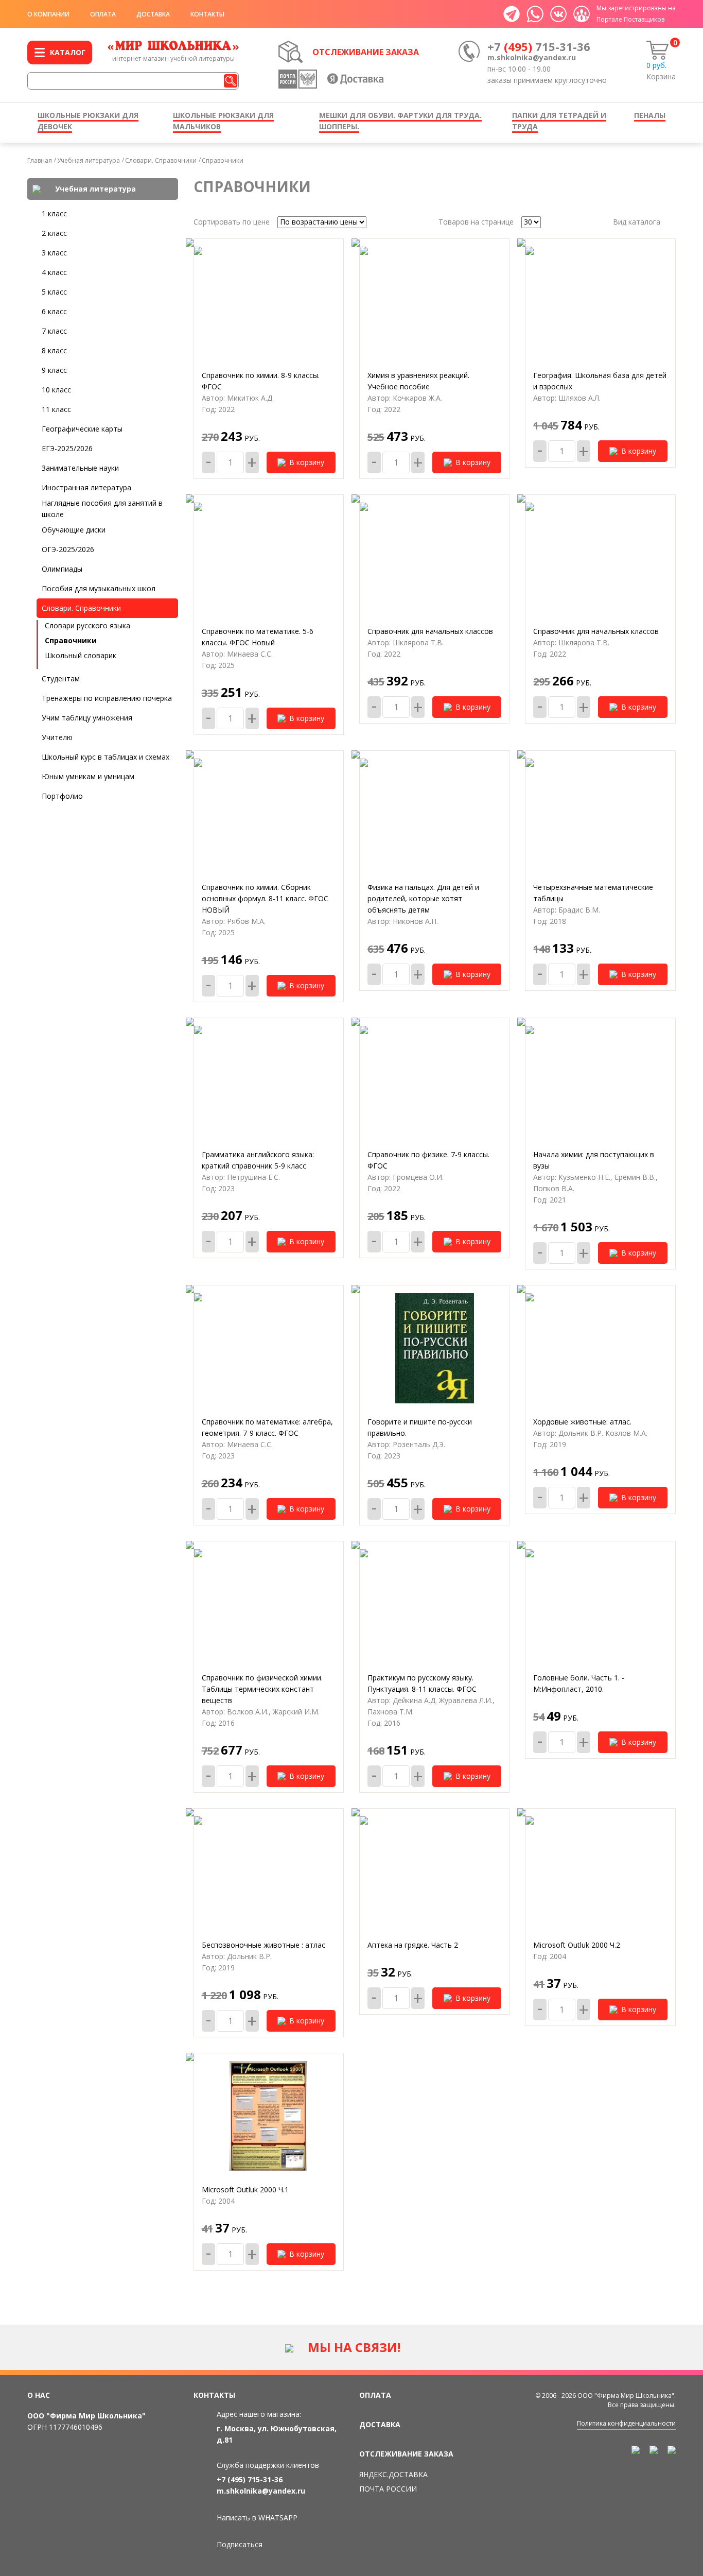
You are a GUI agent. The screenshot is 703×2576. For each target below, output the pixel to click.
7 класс (54, 331)
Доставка (153, 14)
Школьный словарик (81, 655)
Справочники (223, 160)
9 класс (54, 370)
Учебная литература (89, 160)
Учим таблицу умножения (87, 718)
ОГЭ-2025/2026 (68, 549)
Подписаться (240, 2544)
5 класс (54, 292)
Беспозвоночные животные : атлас (263, 1945)
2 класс (54, 233)
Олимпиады (62, 569)
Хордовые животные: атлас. (582, 1422)
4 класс (54, 272)
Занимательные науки (80, 468)
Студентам (61, 679)
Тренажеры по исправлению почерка (107, 698)
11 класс (56, 409)
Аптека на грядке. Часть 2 (413, 1945)
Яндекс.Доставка (393, 2474)
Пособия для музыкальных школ (99, 588)
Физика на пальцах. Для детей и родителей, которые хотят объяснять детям (423, 898)
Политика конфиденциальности (626, 2423)
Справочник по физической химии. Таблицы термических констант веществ (262, 1689)
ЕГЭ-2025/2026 (67, 448)
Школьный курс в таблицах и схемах (106, 757)
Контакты (207, 14)
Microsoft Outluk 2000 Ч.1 (245, 2189)
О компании (48, 14)
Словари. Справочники (161, 160)
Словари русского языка (87, 625)
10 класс (56, 390)
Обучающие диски (74, 530)
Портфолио (62, 796)
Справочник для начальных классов (430, 631)
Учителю (57, 737)
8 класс (54, 350)
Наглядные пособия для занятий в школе (102, 509)
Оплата (103, 14)
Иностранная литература (86, 487)
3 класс (54, 253)
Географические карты (82, 429)
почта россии (388, 2489)
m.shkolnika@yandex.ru (532, 57)
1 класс (54, 213)
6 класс (54, 311)
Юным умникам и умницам (88, 776)
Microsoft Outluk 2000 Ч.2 (577, 1945)
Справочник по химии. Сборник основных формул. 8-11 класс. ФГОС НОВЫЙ (265, 898)
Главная (40, 160)
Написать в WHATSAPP (257, 2518)
